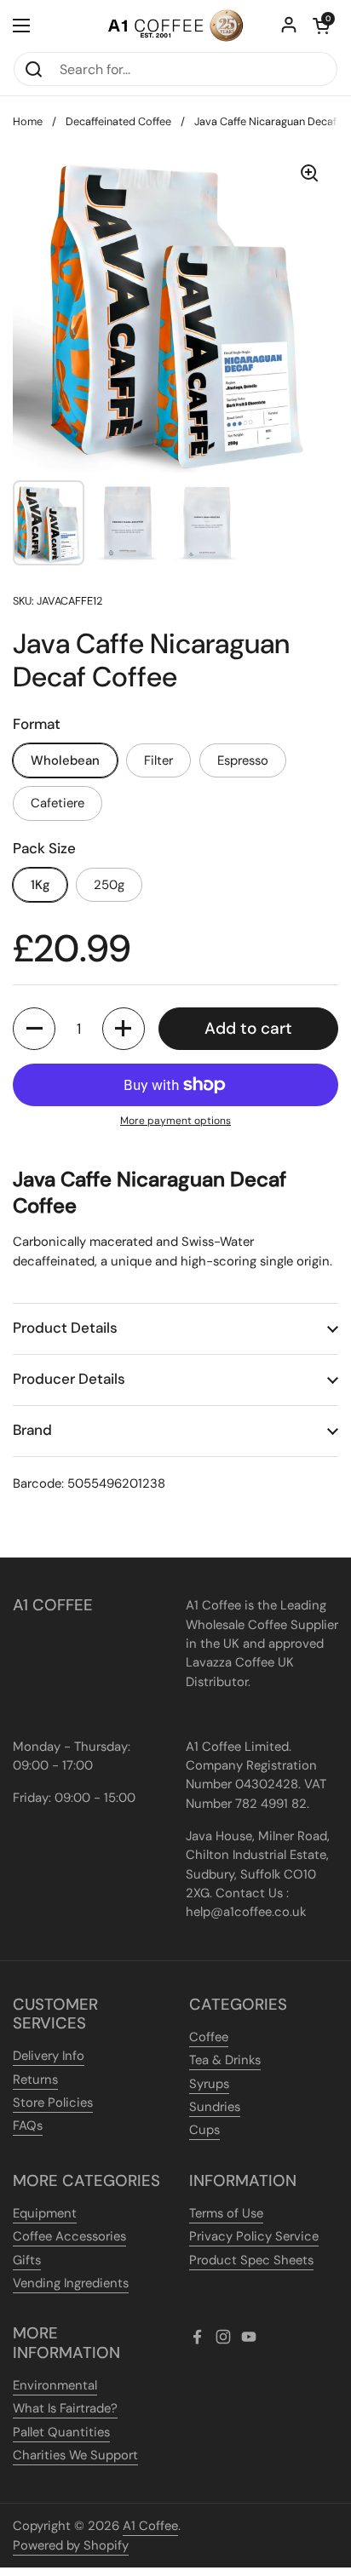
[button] (321, 26)
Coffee (209, 2037)
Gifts (27, 2260)
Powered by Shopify (71, 2545)
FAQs (28, 2126)
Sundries (215, 2107)
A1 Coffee (150, 2526)
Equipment (45, 2213)
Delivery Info (49, 2056)
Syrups (209, 2084)
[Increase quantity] (124, 1029)
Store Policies (53, 2103)
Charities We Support (75, 2455)
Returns (35, 2080)
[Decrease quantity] (34, 1029)
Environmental (55, 2385)
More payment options (175, 1121)
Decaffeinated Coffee (118, 121)
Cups (204, 2130)
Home (28, 121)
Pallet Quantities (61, 2432)
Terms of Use (226, 2213)
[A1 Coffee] (175, 26)
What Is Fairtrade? (65, 2408)
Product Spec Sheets (251, 2260)
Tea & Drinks (225, 2060)
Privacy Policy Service (254, 2236)
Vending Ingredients (71, 2283)
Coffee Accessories (69, 2236)
